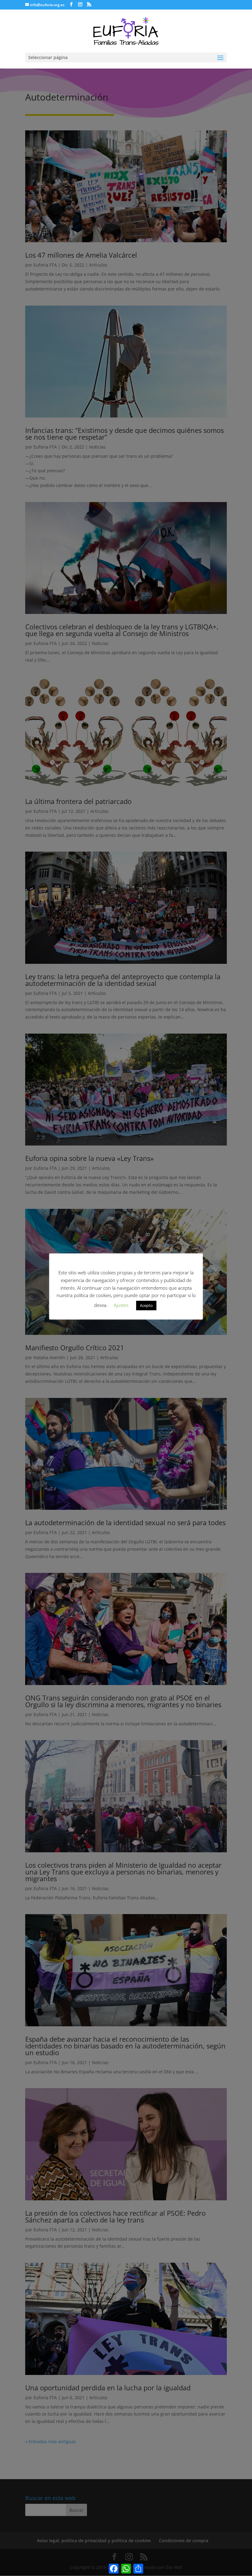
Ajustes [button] (121, 1305)
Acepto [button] (146, 1305)
